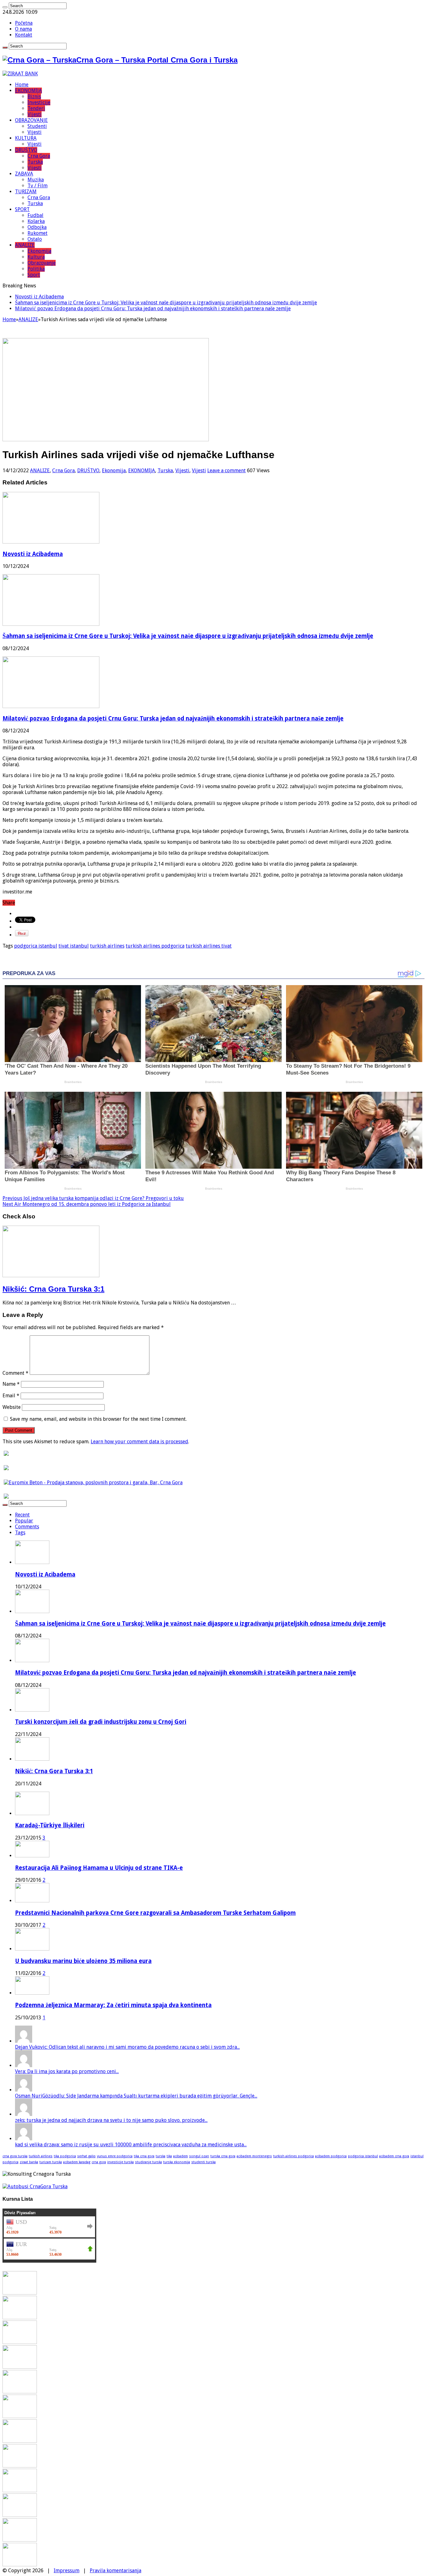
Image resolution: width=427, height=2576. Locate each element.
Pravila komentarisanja (116, 2571)
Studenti (37, 126)
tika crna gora (144, 2156)
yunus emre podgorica (115, 2156)
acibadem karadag (77, 2162)
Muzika (36, 180)
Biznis (34, 96)
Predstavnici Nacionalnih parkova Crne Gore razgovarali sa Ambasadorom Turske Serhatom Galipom (155, 1913)
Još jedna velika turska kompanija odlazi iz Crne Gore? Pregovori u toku (93, 1198)
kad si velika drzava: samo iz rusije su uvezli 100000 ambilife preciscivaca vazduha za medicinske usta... (131, 2145)
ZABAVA (24, 174)
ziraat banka (29, 2162)
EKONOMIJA (28, 91)
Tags (20, 1533)
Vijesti (35, 114)
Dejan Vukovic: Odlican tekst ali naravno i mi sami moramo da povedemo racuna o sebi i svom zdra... (127, 2047)
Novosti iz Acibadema (39, 297)
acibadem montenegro (254, 2156)
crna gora (99, 2162)
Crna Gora (39, 156)
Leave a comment (226, 471)
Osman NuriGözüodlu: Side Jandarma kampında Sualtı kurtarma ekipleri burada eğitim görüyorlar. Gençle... (136, 2096)
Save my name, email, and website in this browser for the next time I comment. (98, 1419)
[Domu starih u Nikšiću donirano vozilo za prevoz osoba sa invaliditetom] (20, 2565)
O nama (23, 29)
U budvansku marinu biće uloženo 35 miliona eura (83, 1961)
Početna (24, 23)
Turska (35, 162)
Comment (15, 1373)
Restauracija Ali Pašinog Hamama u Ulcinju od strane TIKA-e (99, 1868)
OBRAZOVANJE (31, 120)
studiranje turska (148, 2162)
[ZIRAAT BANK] (20, 74)
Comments (27, 1527)
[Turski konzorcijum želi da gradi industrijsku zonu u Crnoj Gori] (20, 2367)
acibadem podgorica (331, 2156)
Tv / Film (38, 186)
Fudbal (35, 215)
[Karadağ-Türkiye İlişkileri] (32, 1813)
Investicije (39, 102)
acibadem (181, 2156)
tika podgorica (65, 2156)
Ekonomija (39, 251)
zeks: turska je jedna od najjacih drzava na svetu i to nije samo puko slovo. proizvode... (111, 2120)
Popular (24, 1521)
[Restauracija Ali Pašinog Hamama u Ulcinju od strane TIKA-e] (32, 1856)
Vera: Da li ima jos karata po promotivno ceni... (67, 2071)
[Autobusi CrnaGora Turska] (35, 2186)
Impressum (67, 2571)
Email (11, 1396)
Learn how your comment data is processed (139, 1442)
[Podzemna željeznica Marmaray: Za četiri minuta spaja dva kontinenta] (32, 1993)
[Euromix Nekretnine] (93, 1483)
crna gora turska (15, 2156)
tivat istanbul (74, 946)
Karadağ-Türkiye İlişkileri (50, 1825)
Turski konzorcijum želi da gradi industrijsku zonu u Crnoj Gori (101, 1722)
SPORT (22, 209)
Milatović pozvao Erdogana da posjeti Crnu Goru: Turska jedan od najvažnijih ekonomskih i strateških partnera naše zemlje (153, 309)
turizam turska (51, 2162)
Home (22, 85)
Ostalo (35, 239)
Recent (22, 1515)
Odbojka (37, 227)
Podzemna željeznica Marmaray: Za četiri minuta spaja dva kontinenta (113, 2005)
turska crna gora (223, 2156)
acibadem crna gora (394, 2156)
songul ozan (199, 2156)
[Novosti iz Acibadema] (20, 2293)
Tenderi (36, 108)
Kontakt (24, 35)
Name (11, 1384)
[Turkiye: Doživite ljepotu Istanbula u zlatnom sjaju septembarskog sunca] (20, 2515)
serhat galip (86, 2156)
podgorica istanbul (36, 946)
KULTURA (26, 138)
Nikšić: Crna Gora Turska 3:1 (53, 1289)
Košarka (36, 221)
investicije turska (121, 2162)
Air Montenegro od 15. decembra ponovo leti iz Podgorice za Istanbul (87, 1204)
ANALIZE (25, 245)
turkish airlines (107, 946)
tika (169, 2156)
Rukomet (38, 233)
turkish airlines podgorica (155, 946)
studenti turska (203, 2162)
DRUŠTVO (26, 150)
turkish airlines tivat (209, 946)
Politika (36, 269)
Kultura (36, 257)
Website (12, 1407)
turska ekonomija (177, 2162)
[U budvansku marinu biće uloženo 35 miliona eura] (32, 1949)
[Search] (5, 7)
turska (161, 2156)
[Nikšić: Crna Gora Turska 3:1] (20, 2392)
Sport (34, 275)
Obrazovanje (42, 263)
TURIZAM (26, 192)
